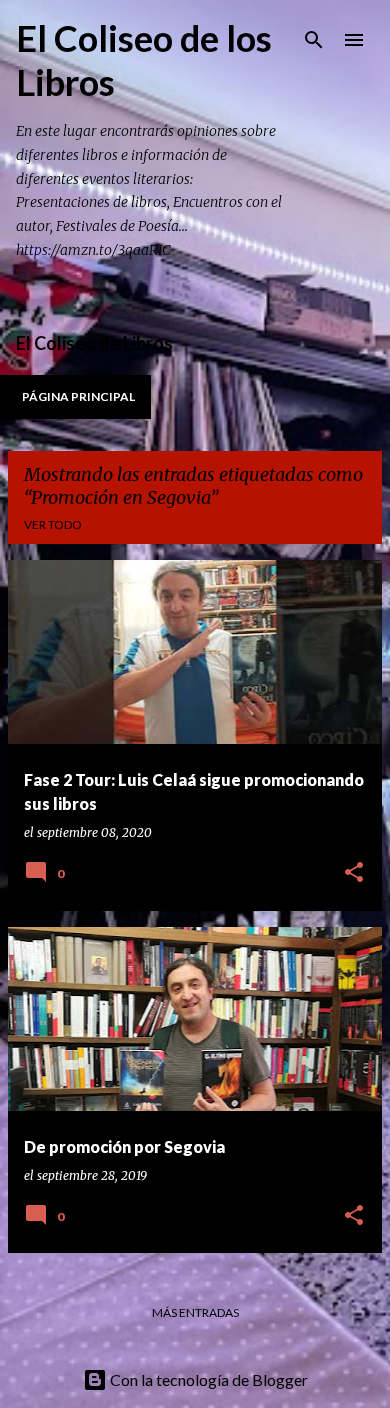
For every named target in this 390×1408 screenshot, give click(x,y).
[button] (354, 873)
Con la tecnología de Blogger (207, 1379)
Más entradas (195, 1312)
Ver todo (53, 524)
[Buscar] (314, 40)
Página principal (78, 396)
